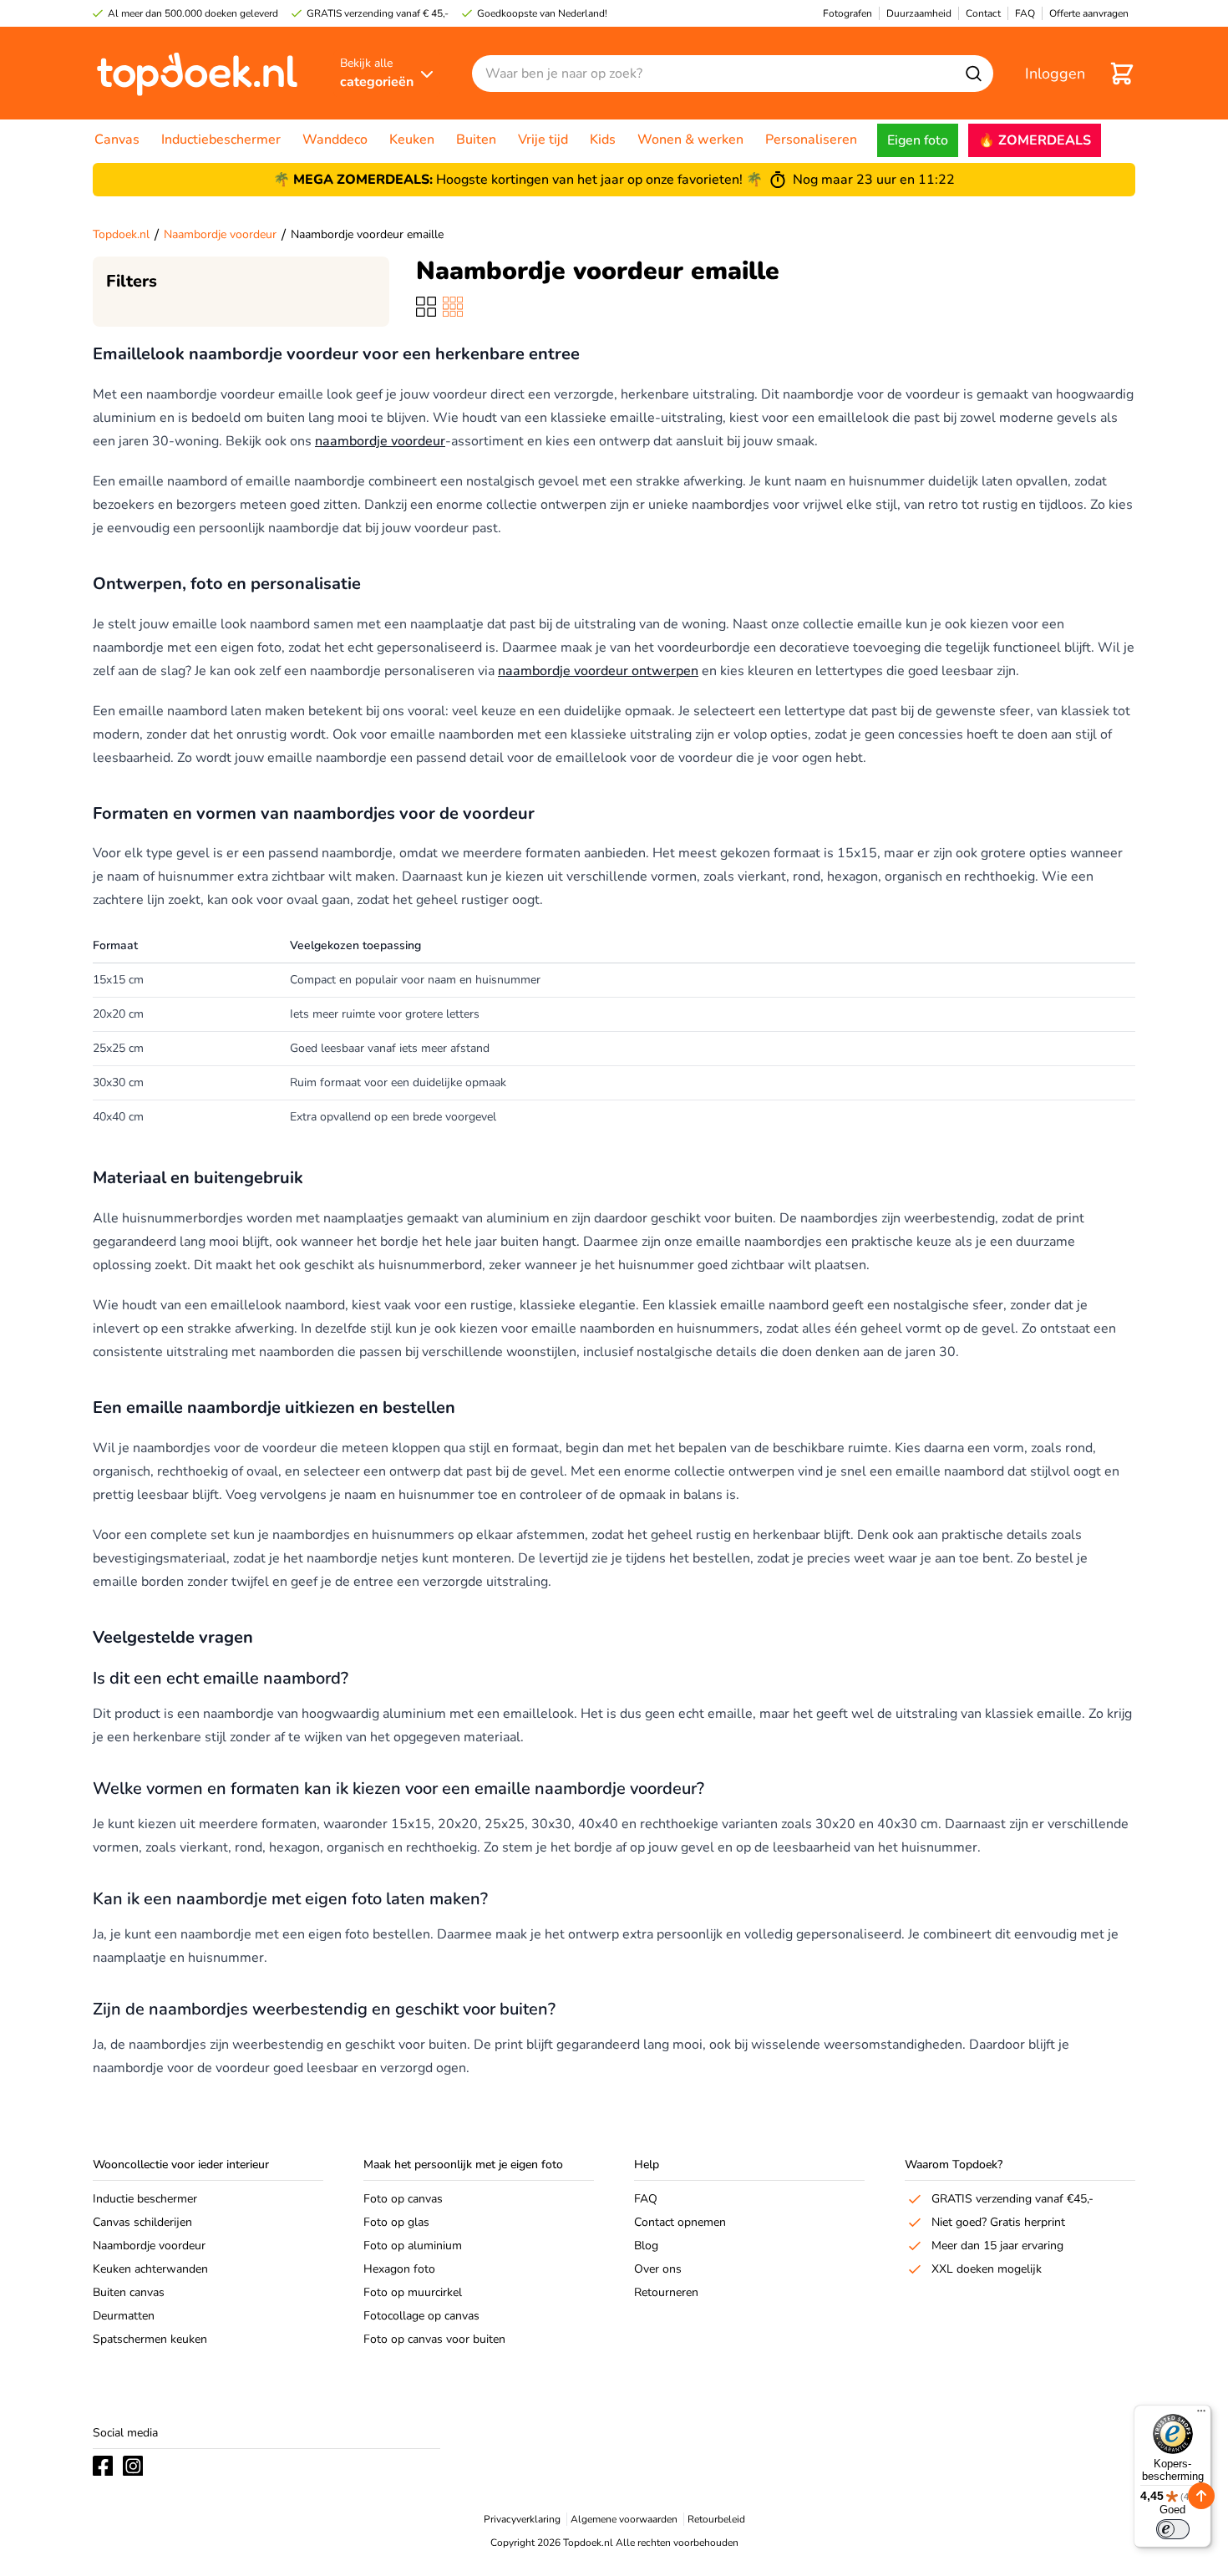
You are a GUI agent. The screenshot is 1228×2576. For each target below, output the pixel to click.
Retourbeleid (716, 2519)
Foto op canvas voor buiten (434, 2339)
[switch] (1173, 2529)
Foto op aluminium (413, 2246)
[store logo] (197, 73)
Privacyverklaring (522, 2519)
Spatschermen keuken (150, 2339)
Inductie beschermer (145, 2199)
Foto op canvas (403, 2199)
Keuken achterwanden (150, 2269)
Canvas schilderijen (142, 2222)
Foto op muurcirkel (413, 2292)
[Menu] (1201, 2415)
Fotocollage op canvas (421, 2316)
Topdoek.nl (121, 234)
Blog (646, 2246)
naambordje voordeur (380, 441)
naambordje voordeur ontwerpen (598, 671)
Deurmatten (124, 2316)
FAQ (646, 2199)
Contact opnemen (680, 2222)
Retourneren (666, 2292)
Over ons (658, 2269)
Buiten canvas (129, 2292)
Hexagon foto (399, 2269)
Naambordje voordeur (220, 234)
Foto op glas (396, 2222)
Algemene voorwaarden (624, 2519)
